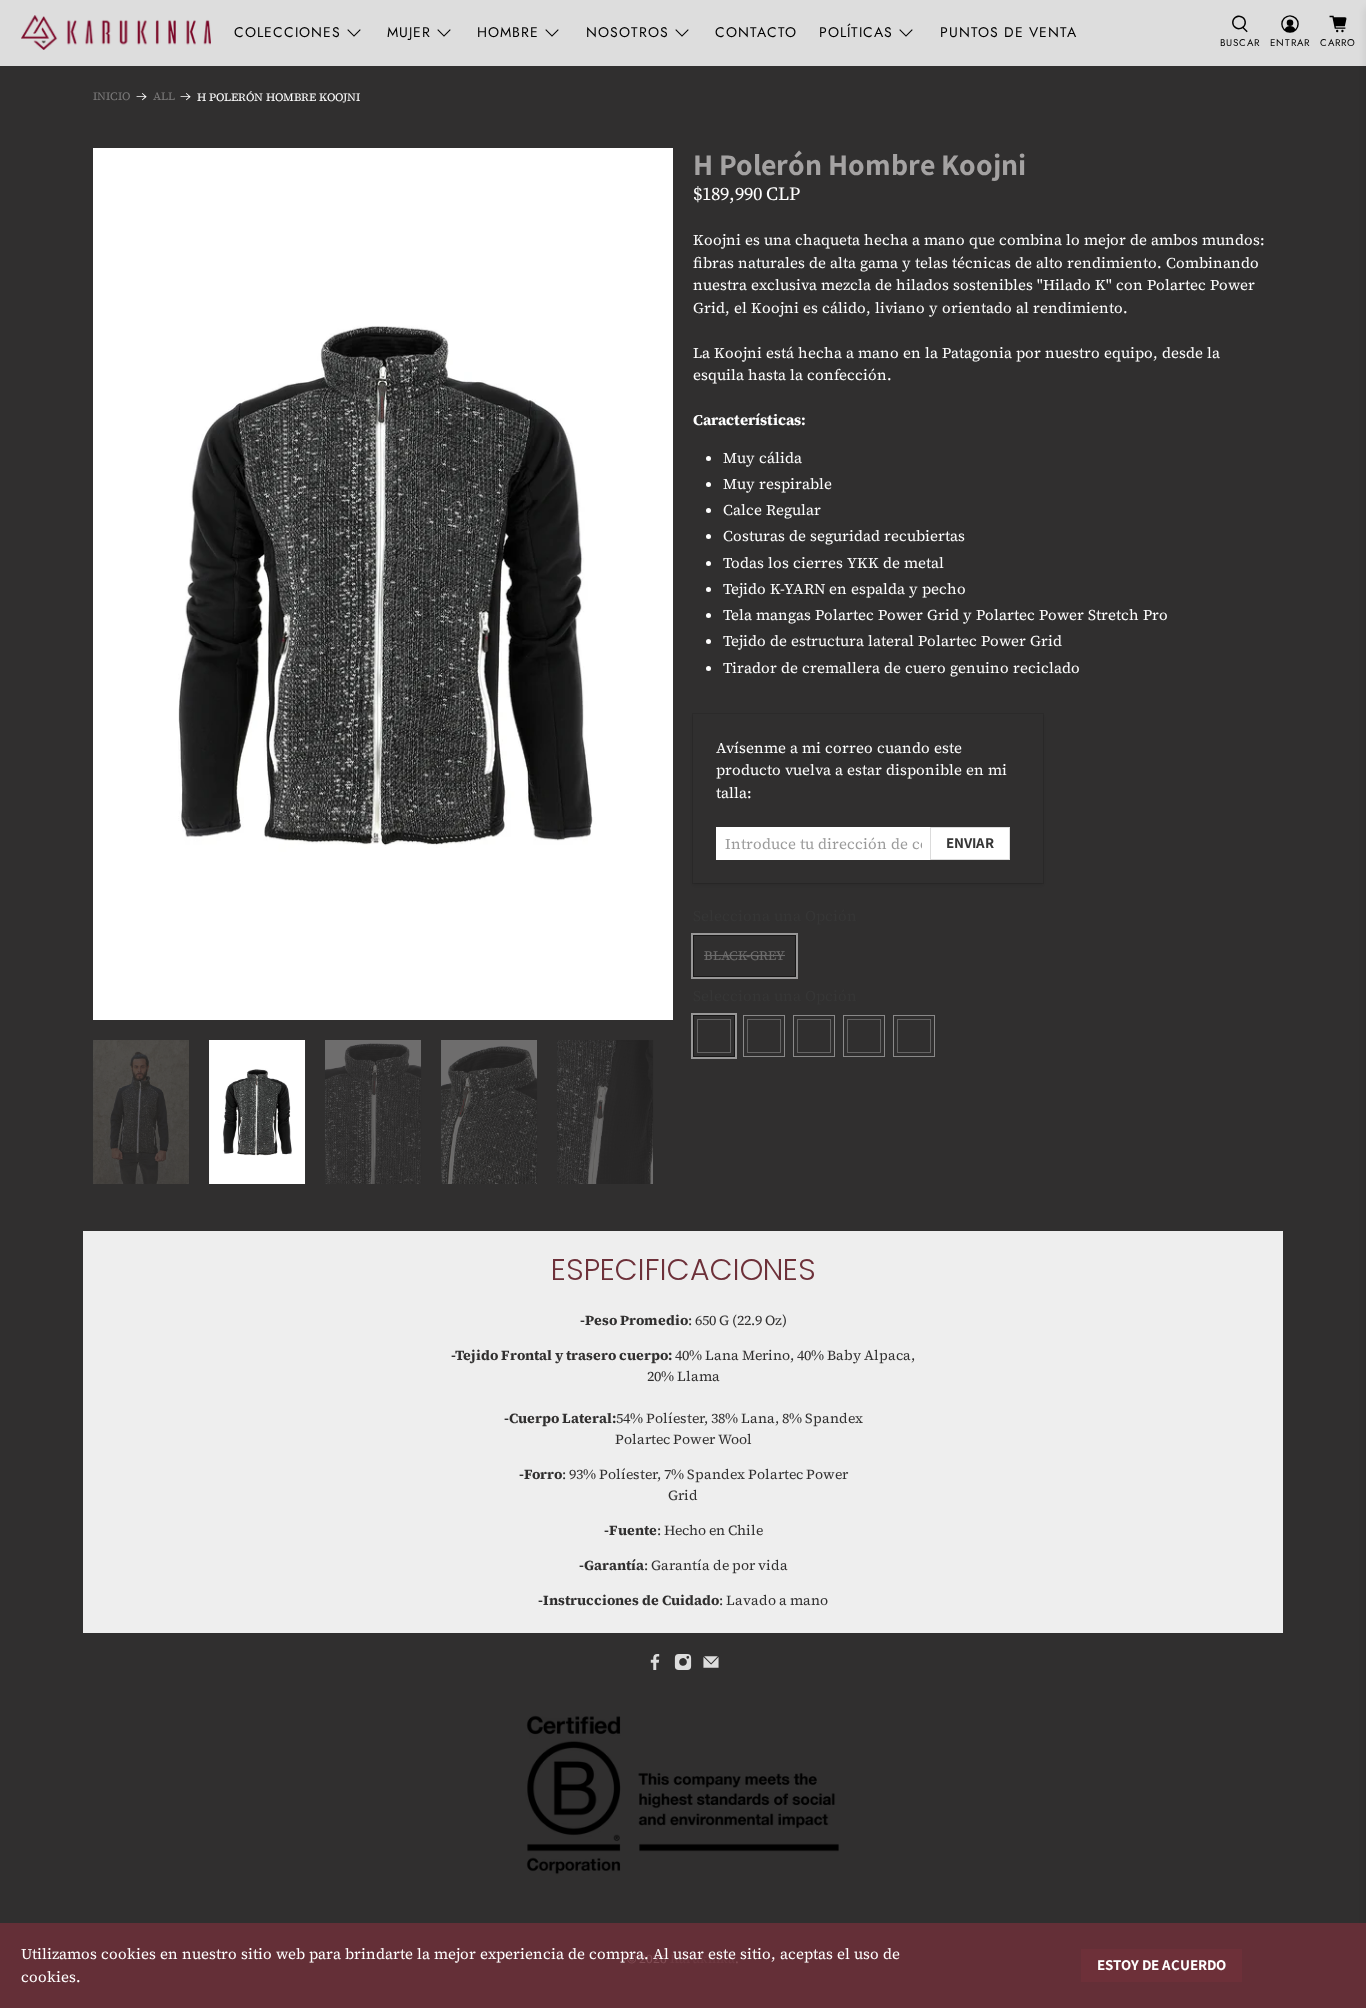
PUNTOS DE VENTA (1008, 32)
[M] (764, 1036)
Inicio (111, 96)
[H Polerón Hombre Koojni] (383, 584)
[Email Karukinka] (711, 1666)
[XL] (864, 1036)
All (164, 96)
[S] (714, 1036)
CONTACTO (756, 32)
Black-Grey (744, 955)
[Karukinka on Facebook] (655, 1666)
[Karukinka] (116, 32)
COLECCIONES (287, 32)
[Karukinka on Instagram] (683, 1666)
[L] (814, 1036)
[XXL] (914, 1036)
